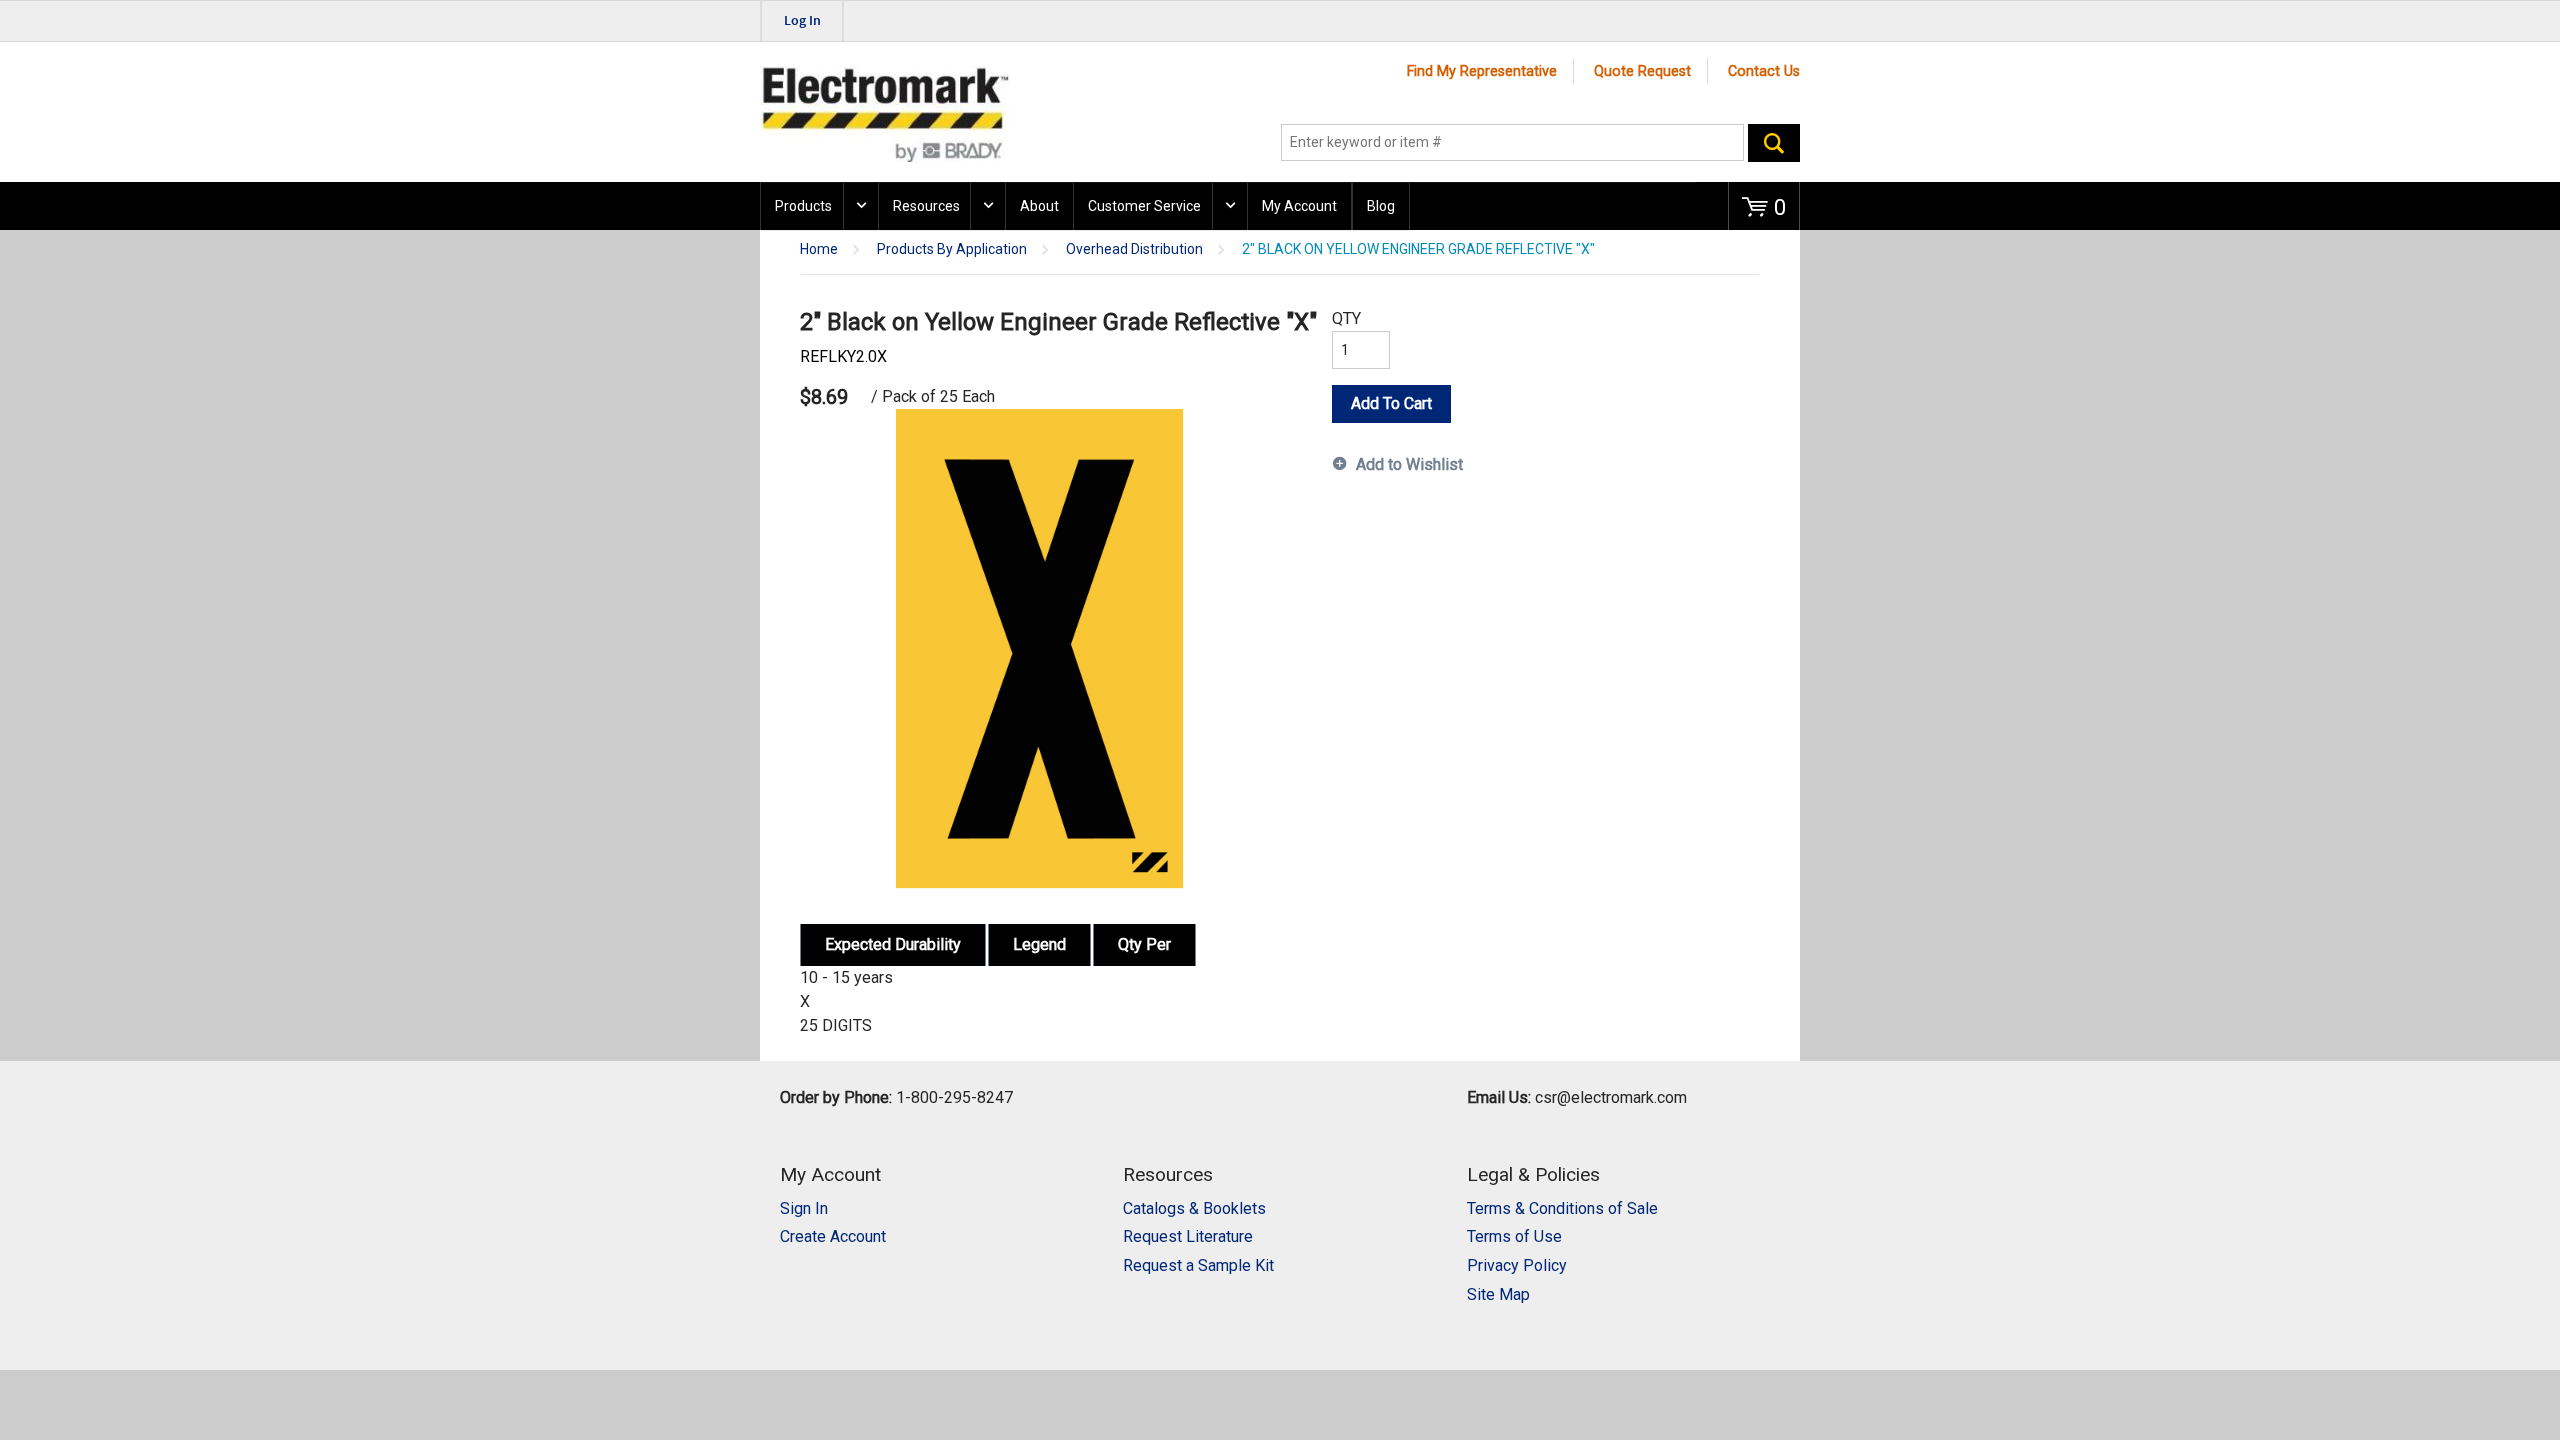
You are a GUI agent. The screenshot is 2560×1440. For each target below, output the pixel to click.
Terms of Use (1514, 1236)
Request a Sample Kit (1198, 1265)
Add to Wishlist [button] (1409, 464)
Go (1774, 143)
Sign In (804, 1208)
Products (803, 206)
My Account (1299, 206)
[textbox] (1512, 143)
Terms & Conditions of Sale (1562, 1208)
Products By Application (952, 249)
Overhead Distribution (1134, 249)
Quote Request (1642, 71)
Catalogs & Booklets (1194, 1208)
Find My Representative (1482, 71)
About (1039, 206)
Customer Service (1144, 206)
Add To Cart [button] (1391, 403)
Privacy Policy (1517, 1265)
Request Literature (1188, 1236)
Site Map (1498, 1294)
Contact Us (1764, 71)
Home (819, 249)
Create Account (833, 1236)
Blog (1381, 206)
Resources (926, 206)
